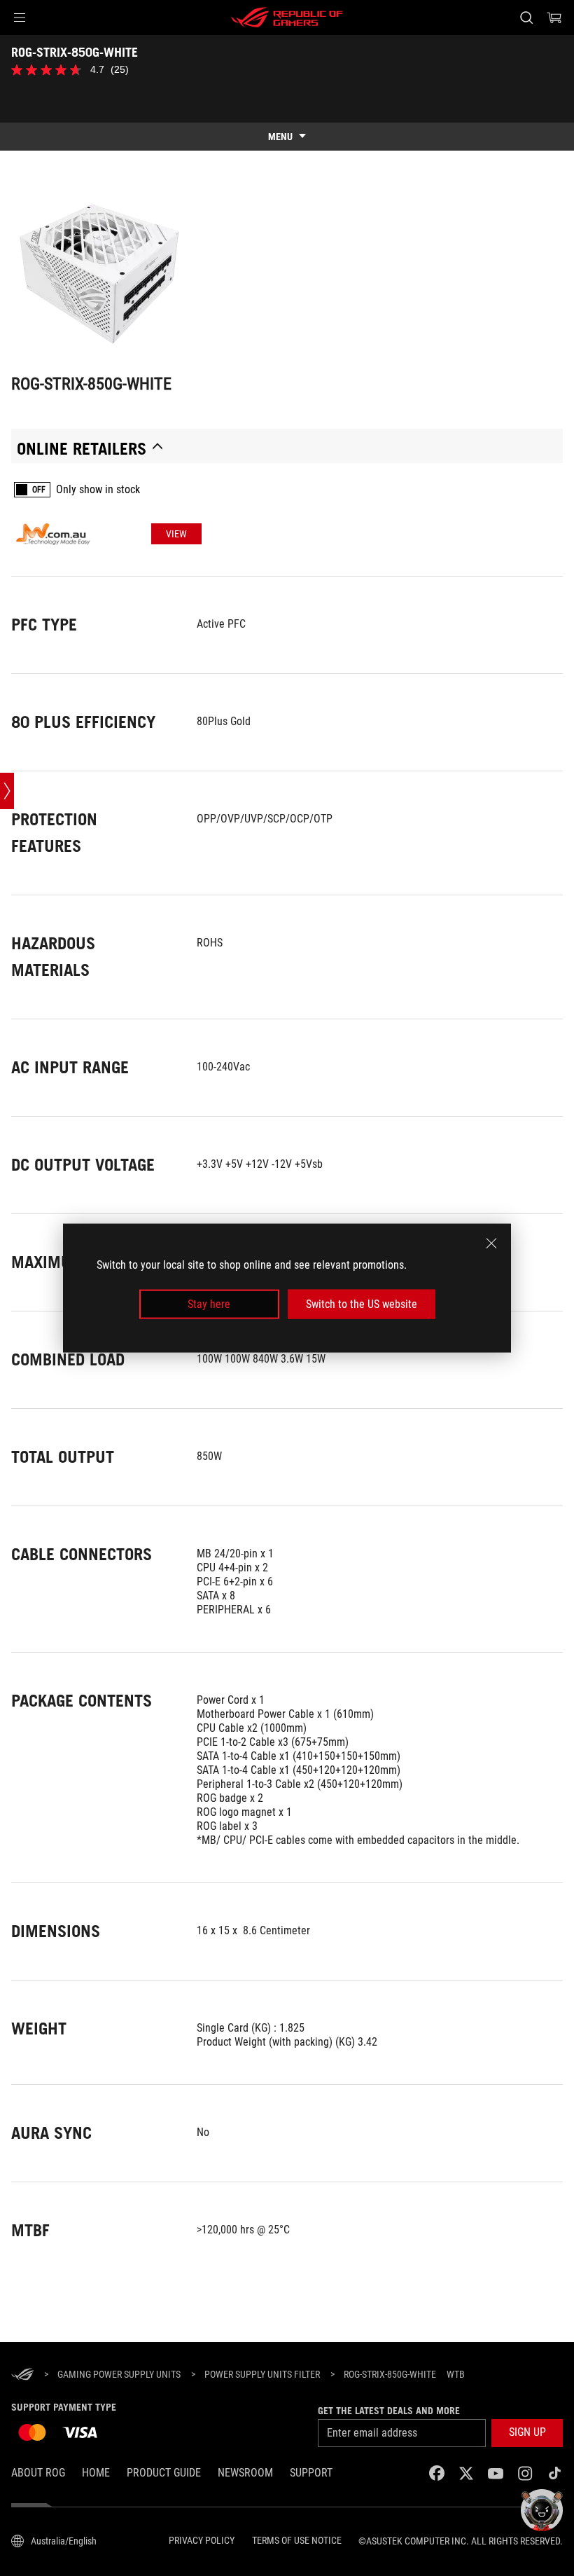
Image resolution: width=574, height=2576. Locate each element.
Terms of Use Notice (297, 2540)
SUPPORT (311, 2473)
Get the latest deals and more (389, 2411)
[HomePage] (22, 2375)
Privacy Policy (202, 2540)
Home (96, 2473)
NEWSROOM (245, 2473)
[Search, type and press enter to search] (526, 18)
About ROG (38, 2473)
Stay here (209, 1304)
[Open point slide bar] (7, 791)
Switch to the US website (362, 1304)
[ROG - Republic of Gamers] (287, 18)
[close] (491, 1243)
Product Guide (164, 2473)
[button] (20, 18)
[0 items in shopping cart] (554, 18)
